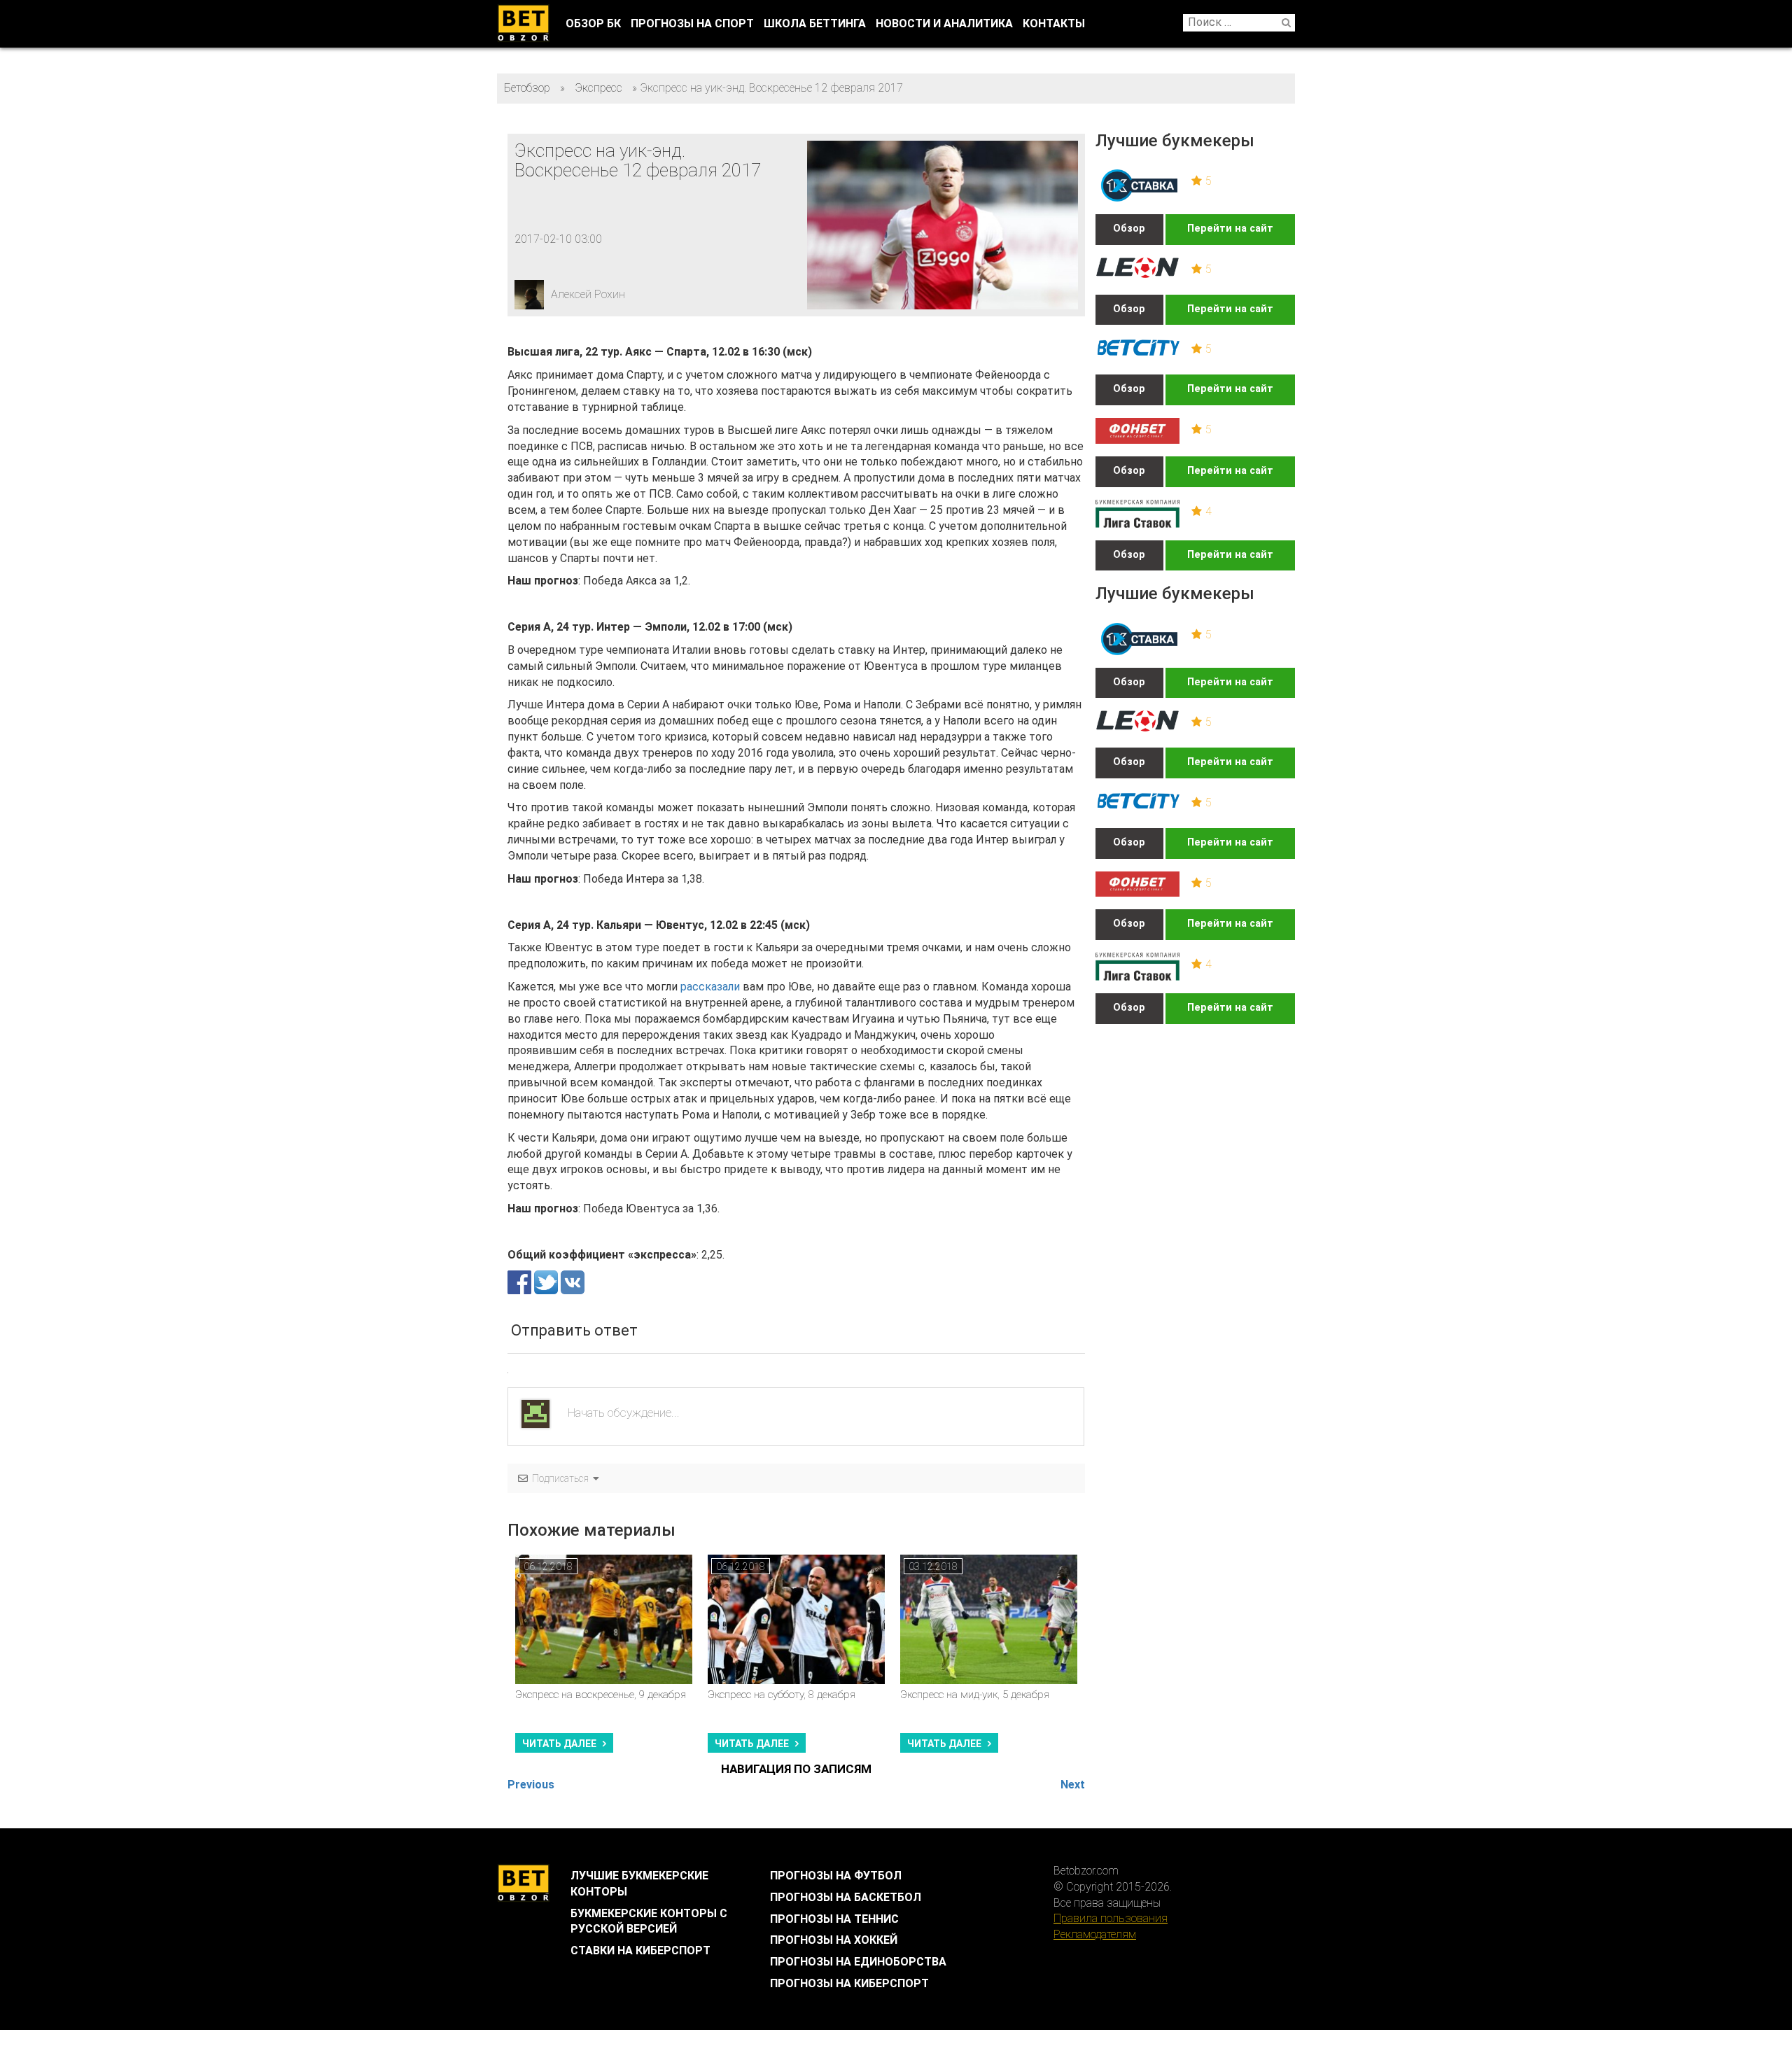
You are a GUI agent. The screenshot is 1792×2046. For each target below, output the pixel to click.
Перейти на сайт (1230, 229)
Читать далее (559, 1744)
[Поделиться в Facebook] (521, 1281)
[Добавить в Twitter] (547, 1281)
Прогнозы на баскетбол (846, 1897)
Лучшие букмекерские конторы (639, 1884)
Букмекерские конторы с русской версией (649, 1921)
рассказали (710, 987)
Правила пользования (1111, 1918)
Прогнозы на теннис (834, 1919)
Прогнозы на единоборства (858, 1962)
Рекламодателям (1095, 1934)
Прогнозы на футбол (836, 1876)
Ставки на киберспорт (640, 1950)
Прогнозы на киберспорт (849, 1983)
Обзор (1129, 229)
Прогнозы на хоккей (834, 1940)
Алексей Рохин (588, 294)
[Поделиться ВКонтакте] (573, 1281)
